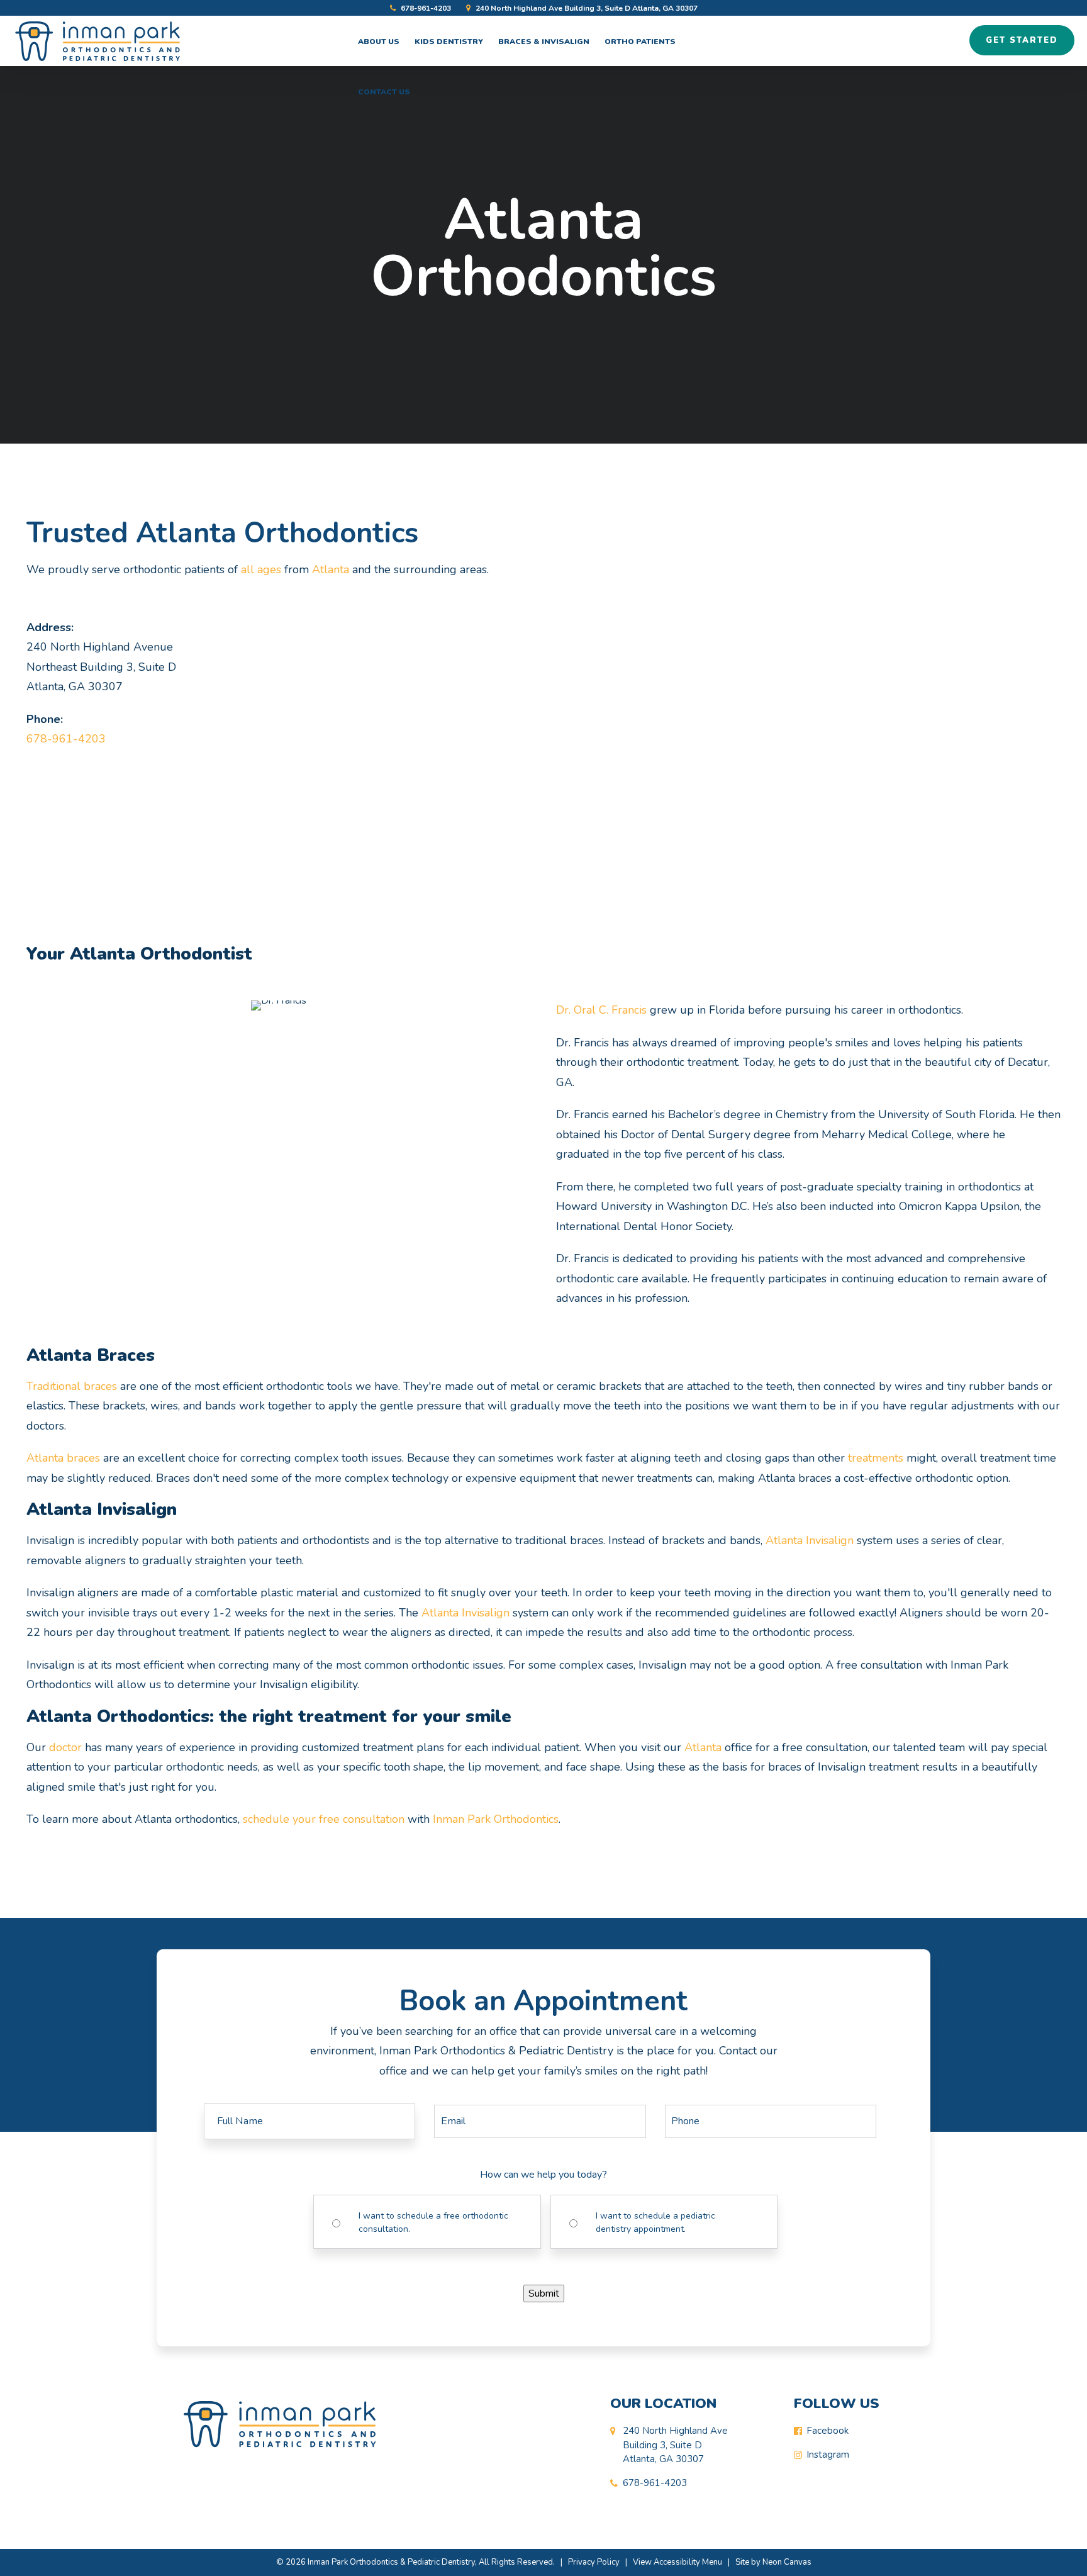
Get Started (1022, 40)
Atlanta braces (63, 1458)
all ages (261, 569)
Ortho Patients (640, 42)
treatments (876, 1458)
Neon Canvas (787, 2562)
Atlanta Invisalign (810, 1540)
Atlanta (331, 569)
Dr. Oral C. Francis (601, 1010)
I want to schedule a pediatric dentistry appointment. (655, 2222)
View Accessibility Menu (677, 2562)
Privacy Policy (594, 2562)
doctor (65, 1747)
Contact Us (384, 92)
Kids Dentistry (449, 42)
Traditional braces (72, 1386)
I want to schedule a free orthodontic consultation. (433, 2222)
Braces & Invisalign (544, 42)
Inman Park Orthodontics (496, 1819)
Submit (544, 2293)
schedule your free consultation (324, 1819)
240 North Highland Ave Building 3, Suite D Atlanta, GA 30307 (586, 8)
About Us (379, 42)
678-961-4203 (425, 8)
